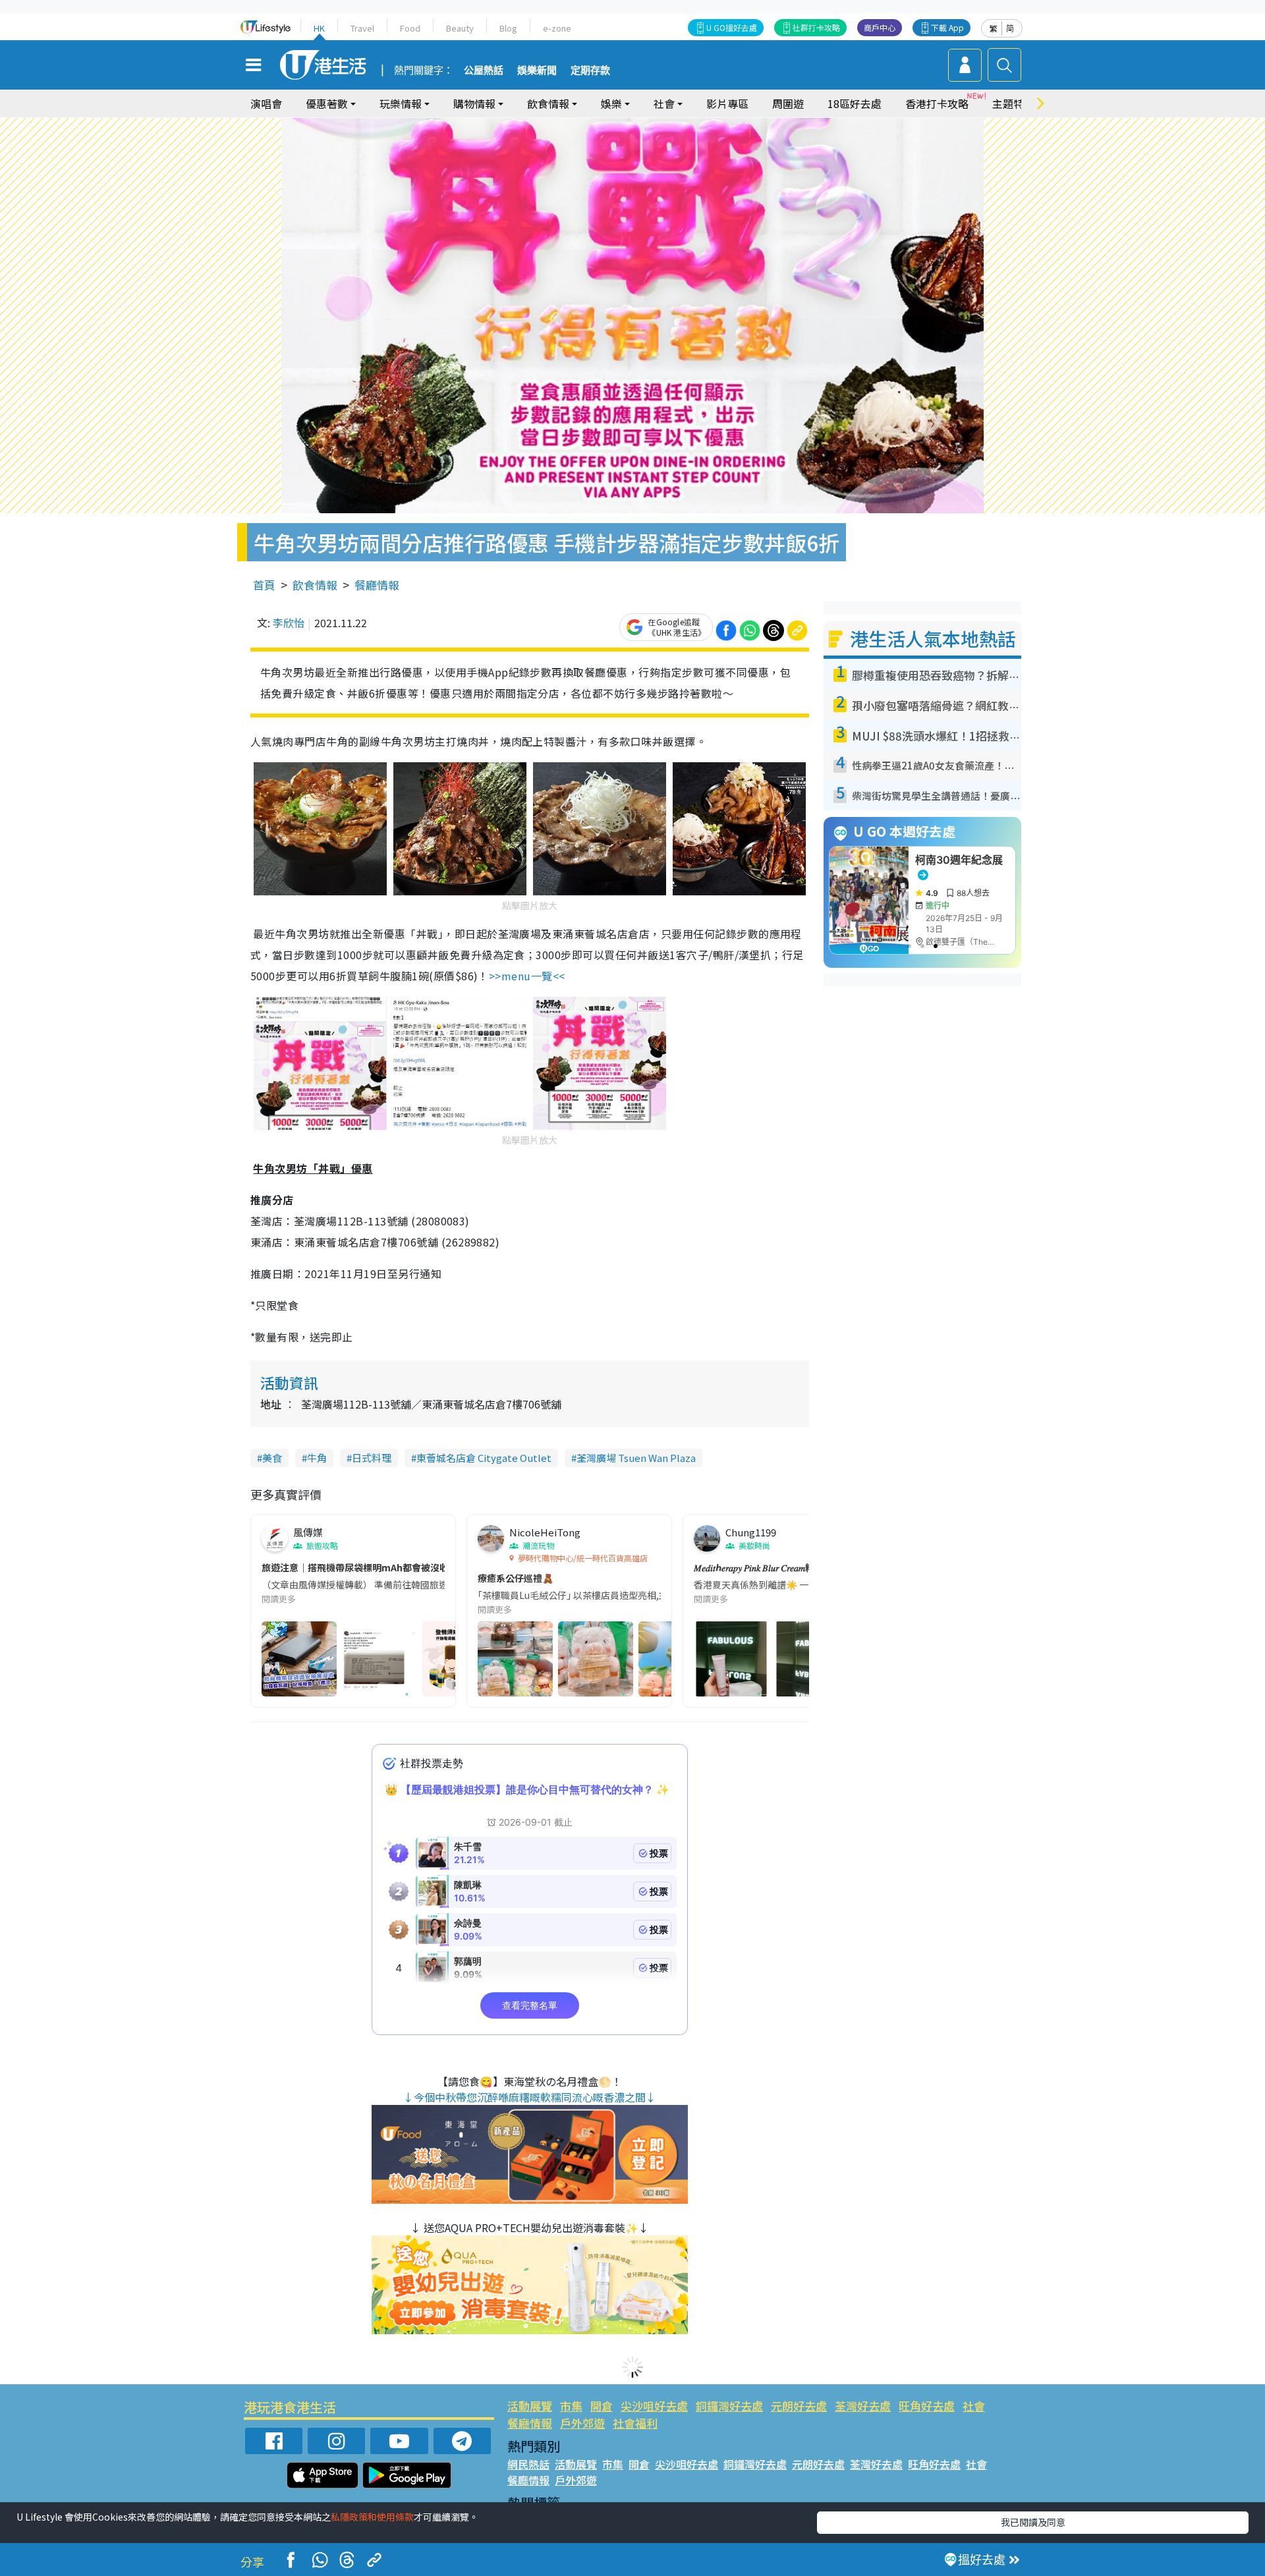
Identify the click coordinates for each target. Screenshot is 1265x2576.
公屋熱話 (484, 70)
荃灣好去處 (863, 2406)
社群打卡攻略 (816, 27)
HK (319, 28)
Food (410, 28)
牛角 (317, 1458)
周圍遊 (788, 103)
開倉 (602, 2406)
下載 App (947, 27)
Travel (362, 28)
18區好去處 (855, 103)
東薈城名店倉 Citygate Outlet (484, 1458)
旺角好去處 (927, 2406)
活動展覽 (530, 2406)
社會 (974, 2406)
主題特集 (1013, 103)
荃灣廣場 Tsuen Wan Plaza (636, 1458)
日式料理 (372, 1458)
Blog (508, 28)
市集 (571, 2406)
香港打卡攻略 (937, 103)
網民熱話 (528, 2464)
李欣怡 (289, 623)
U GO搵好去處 (732, 27)
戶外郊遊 (582, 2423)
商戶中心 (880, 27)
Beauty (460, 28)
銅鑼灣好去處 (729, 2406)
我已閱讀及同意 (1033, 2522)
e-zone (557, 28)
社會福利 (635, 2423)
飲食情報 (315, 585)
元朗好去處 (799, 2406)
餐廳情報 (377, 585)
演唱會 (266, 103)
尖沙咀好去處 (654, 2406)
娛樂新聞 (537, 70)
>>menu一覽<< (527, 976)
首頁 (264, 585)
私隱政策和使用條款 (372, 2517)
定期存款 (590, 70)
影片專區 (727, 103)
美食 (272, 1458)
